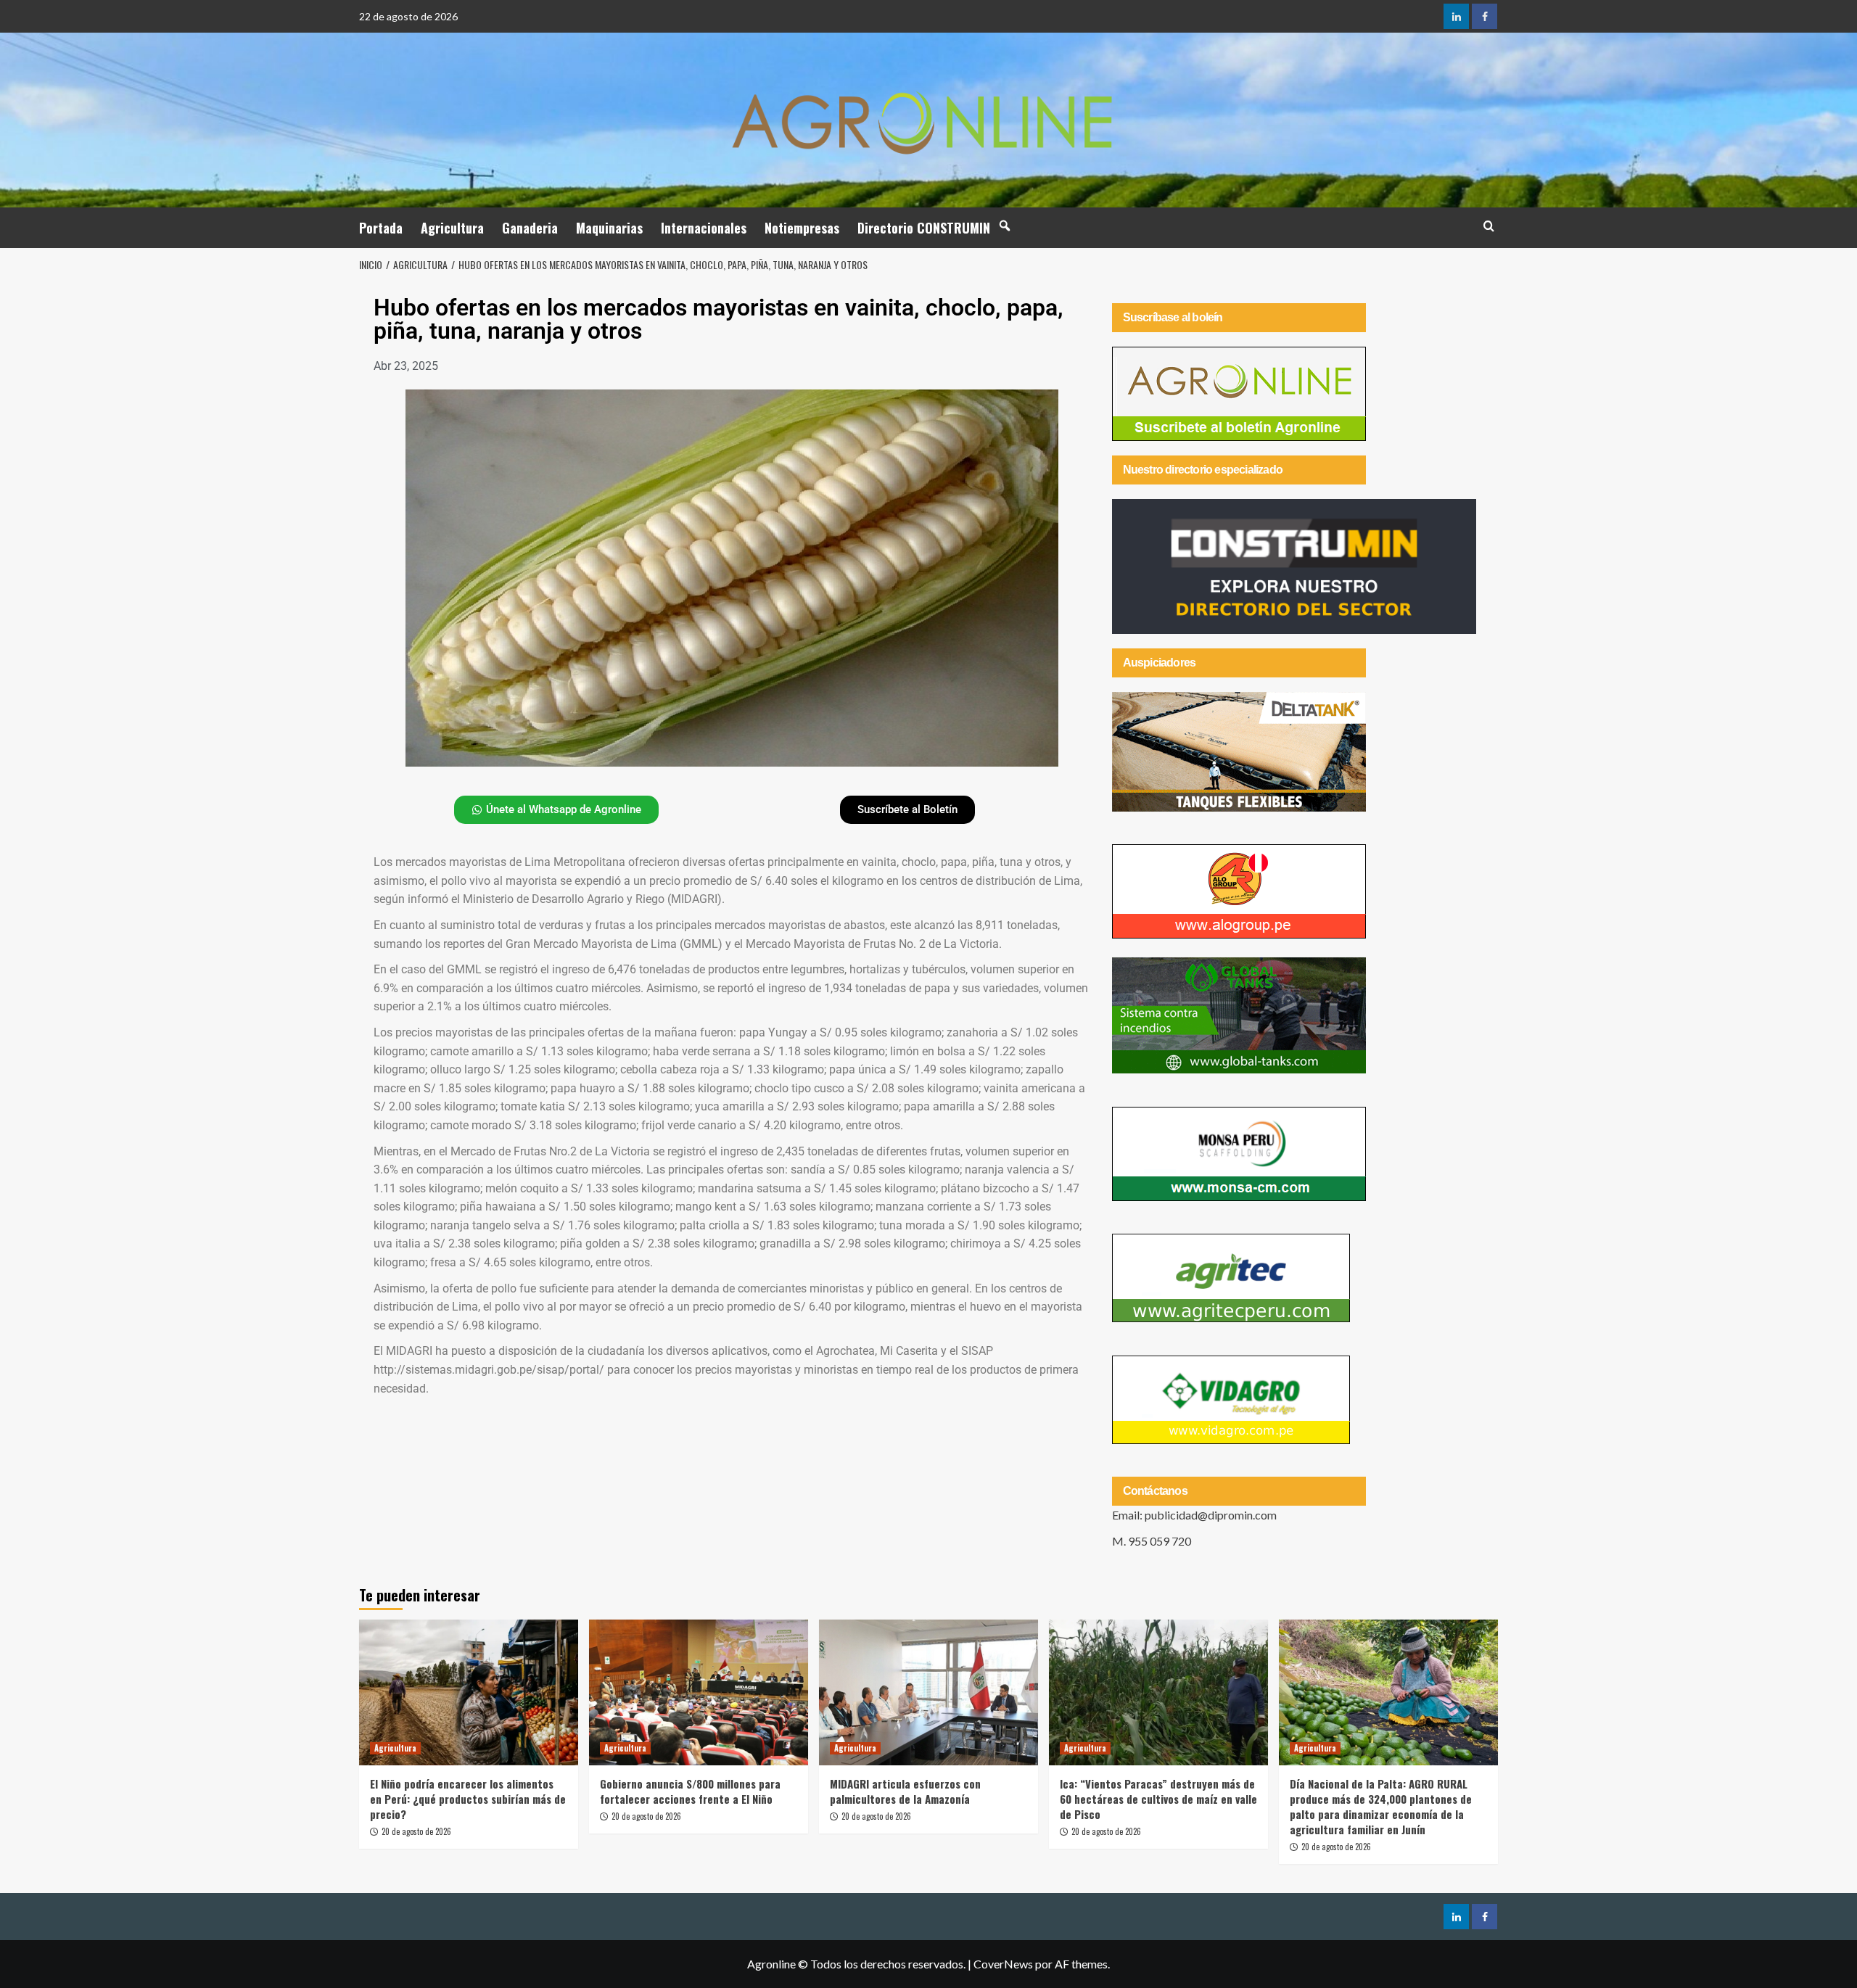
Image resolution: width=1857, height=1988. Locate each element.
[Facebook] (1485, 16)
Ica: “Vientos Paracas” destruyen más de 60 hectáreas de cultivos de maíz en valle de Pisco (1158, 1799)
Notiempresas (802, 228)
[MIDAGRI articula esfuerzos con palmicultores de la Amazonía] (928, 1692)
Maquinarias (609, 228)
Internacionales (704, 228)
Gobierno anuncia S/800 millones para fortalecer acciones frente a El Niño (690, 1791)
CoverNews (1003, 1964)
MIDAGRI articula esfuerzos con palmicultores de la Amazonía (905, 1791)
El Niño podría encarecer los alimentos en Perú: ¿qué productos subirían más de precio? (468, 1799)
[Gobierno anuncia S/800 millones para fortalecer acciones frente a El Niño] (699, 1692)
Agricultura (452, 228)
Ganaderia (530, 228)
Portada (381, 228)
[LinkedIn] (1456, 16)
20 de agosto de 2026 (416, 1831)
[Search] (1489, 226)
